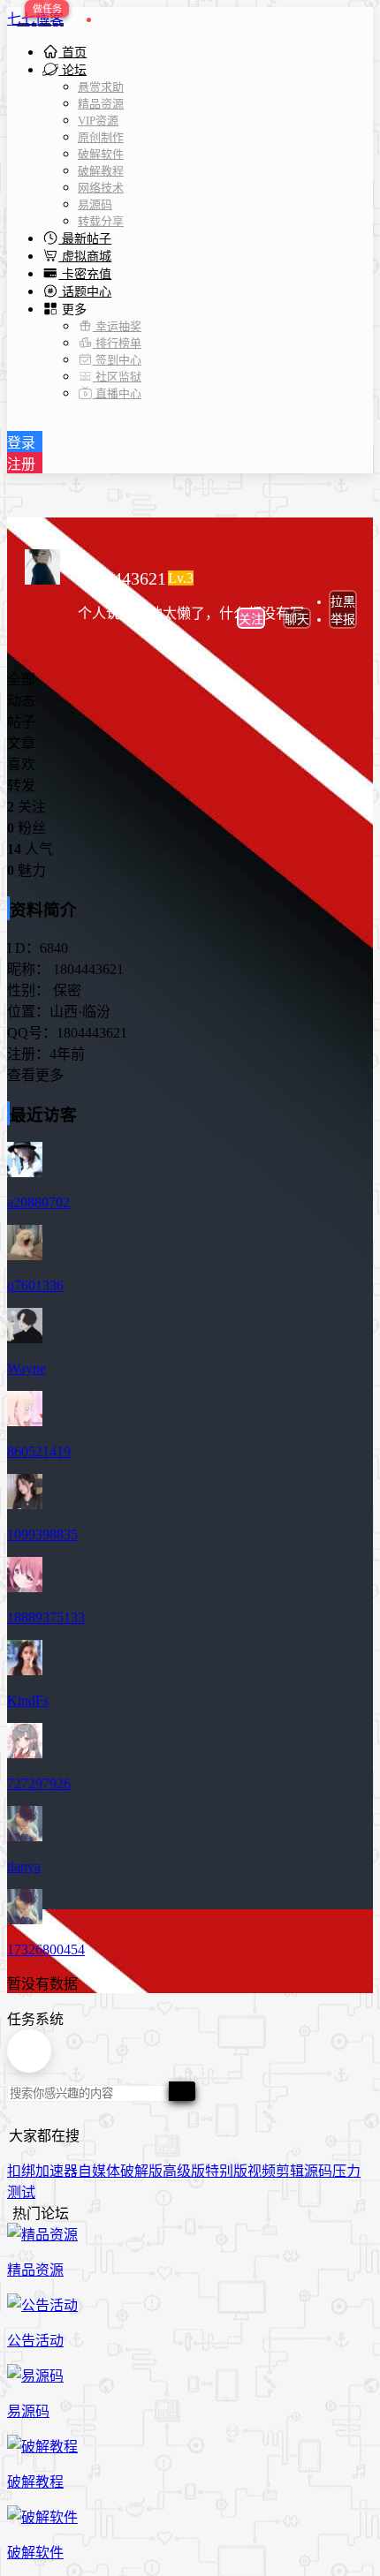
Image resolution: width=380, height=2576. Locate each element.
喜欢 (21, 764)
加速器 (57, 2171)
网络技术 (101, 188)
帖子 (21, 722)
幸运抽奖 (117, 326)
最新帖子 (85, 239)
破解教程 (101, 171)
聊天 (297, 619)
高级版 (184, 2171)
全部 (21, 680)
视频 (262, 2171)
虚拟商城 (85, 257)
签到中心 (117, 360)
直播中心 (117, 393)
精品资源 (101, 104)
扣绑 (21, 2171)
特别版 (226, 2171)
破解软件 (101, 154)
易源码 (95, 204)
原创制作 (101, 137)
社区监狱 (117, 377)
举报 (343, 619)
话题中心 (85, 292)
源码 (318, 2171)
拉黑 (343, 602)
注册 (21, 464)
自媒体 (99, 2171)
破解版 (141, 2171)
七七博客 (35, 19)
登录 (21, 443)
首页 (72, 53)
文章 (21, 743)
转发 (21, 786)
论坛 (72, 70)
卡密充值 (85, 274)
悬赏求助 (101, 87)
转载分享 (101, 221)
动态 (21, 701)
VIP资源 (98, 121)
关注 (251, 619)
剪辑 (290, 2171)
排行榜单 (117, 343)
